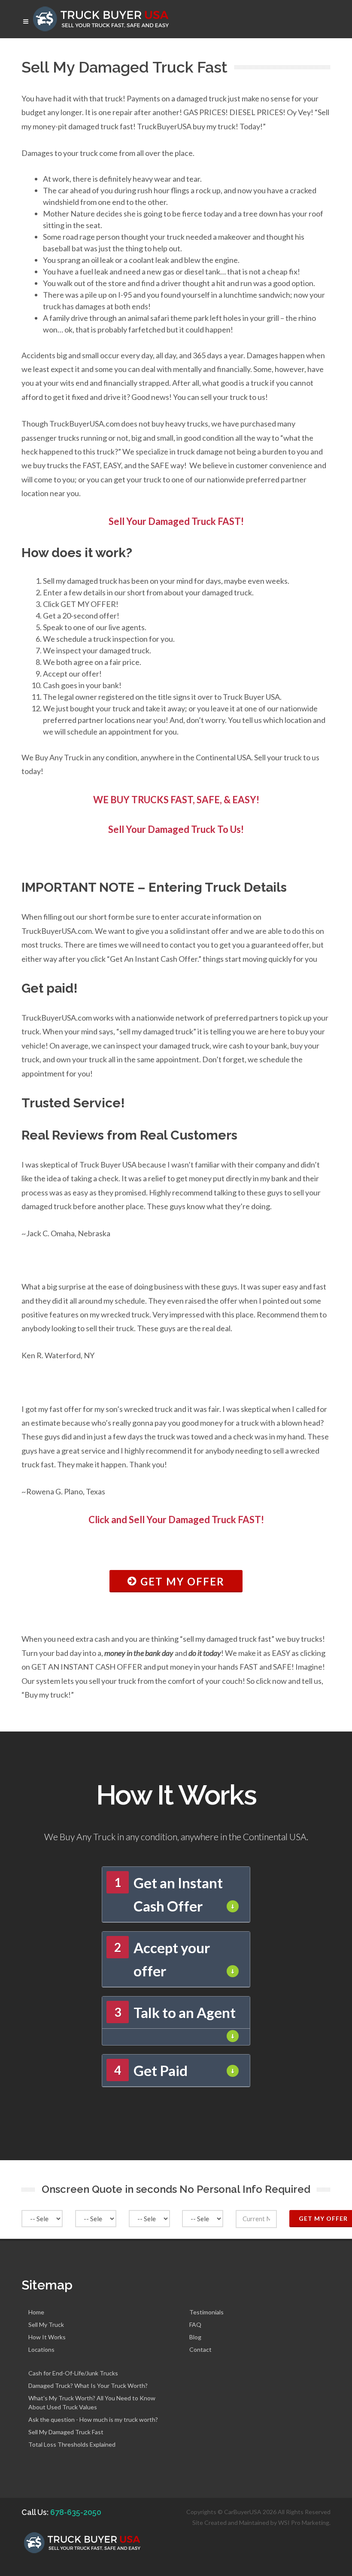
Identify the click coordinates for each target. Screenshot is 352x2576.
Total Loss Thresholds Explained (72, 2444)
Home (36, 2312)
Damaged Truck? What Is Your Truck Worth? (88, 2385)
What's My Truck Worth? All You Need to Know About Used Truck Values (92, 2402)
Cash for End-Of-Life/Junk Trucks (73, 2373)
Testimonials (206, 2312)
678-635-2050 (76, 2512)
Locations (41, 2349)
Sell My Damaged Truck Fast (66, 2432)
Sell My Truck (46, 2324)
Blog (195, 2337)
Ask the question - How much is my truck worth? (93, 2419)
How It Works (47, 2337)
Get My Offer (181, 1581)
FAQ (195, 2324)
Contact (200, 2349)
